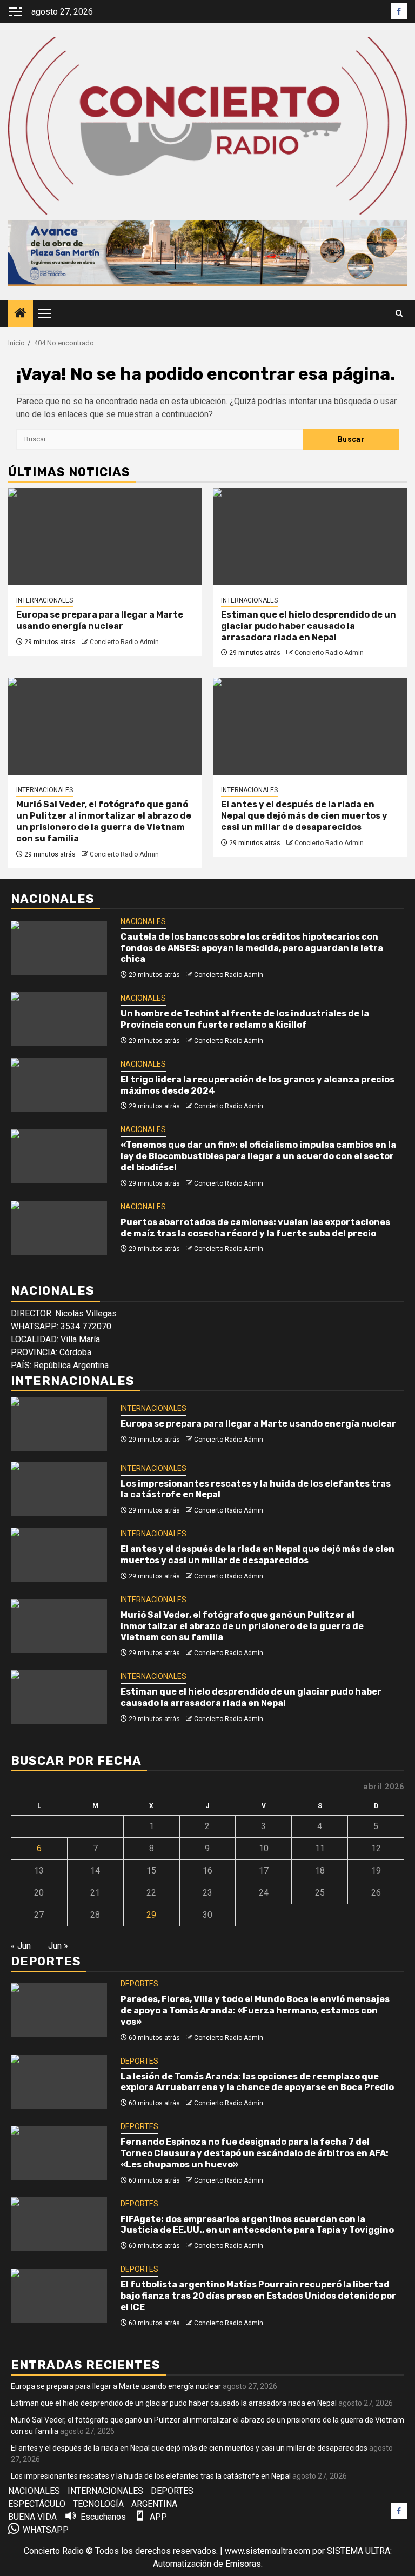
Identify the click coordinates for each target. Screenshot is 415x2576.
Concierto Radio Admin (124, 642)
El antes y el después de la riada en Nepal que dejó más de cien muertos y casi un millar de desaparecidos (304, 816)
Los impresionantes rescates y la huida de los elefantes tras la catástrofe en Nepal (151, 2476)
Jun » (58, 1946)
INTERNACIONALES (45, 600)
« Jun (21, 1946)
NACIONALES (143, 921)
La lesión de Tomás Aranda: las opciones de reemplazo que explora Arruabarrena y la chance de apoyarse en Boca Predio (257, 2082)
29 (151, 1915)
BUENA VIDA (32, 2517)
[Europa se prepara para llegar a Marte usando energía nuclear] (105, 537)
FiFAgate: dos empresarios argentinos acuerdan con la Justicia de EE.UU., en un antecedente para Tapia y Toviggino (257, 2225)
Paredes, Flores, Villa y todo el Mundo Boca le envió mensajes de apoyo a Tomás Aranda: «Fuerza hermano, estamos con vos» (255, 2010)
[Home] (21, 314)
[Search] (399, 313)
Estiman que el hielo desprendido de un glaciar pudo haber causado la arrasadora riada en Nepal (309, 626)
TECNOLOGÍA (98, 2504)
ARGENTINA (154, 2504)
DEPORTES (139, 1984)
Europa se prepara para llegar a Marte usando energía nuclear (100, 620)
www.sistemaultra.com (267, 2551)
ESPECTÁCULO (37, 2504)
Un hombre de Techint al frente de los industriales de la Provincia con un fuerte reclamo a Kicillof (245, 1019)
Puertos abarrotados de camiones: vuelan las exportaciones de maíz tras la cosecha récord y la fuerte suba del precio (255, 1228)
